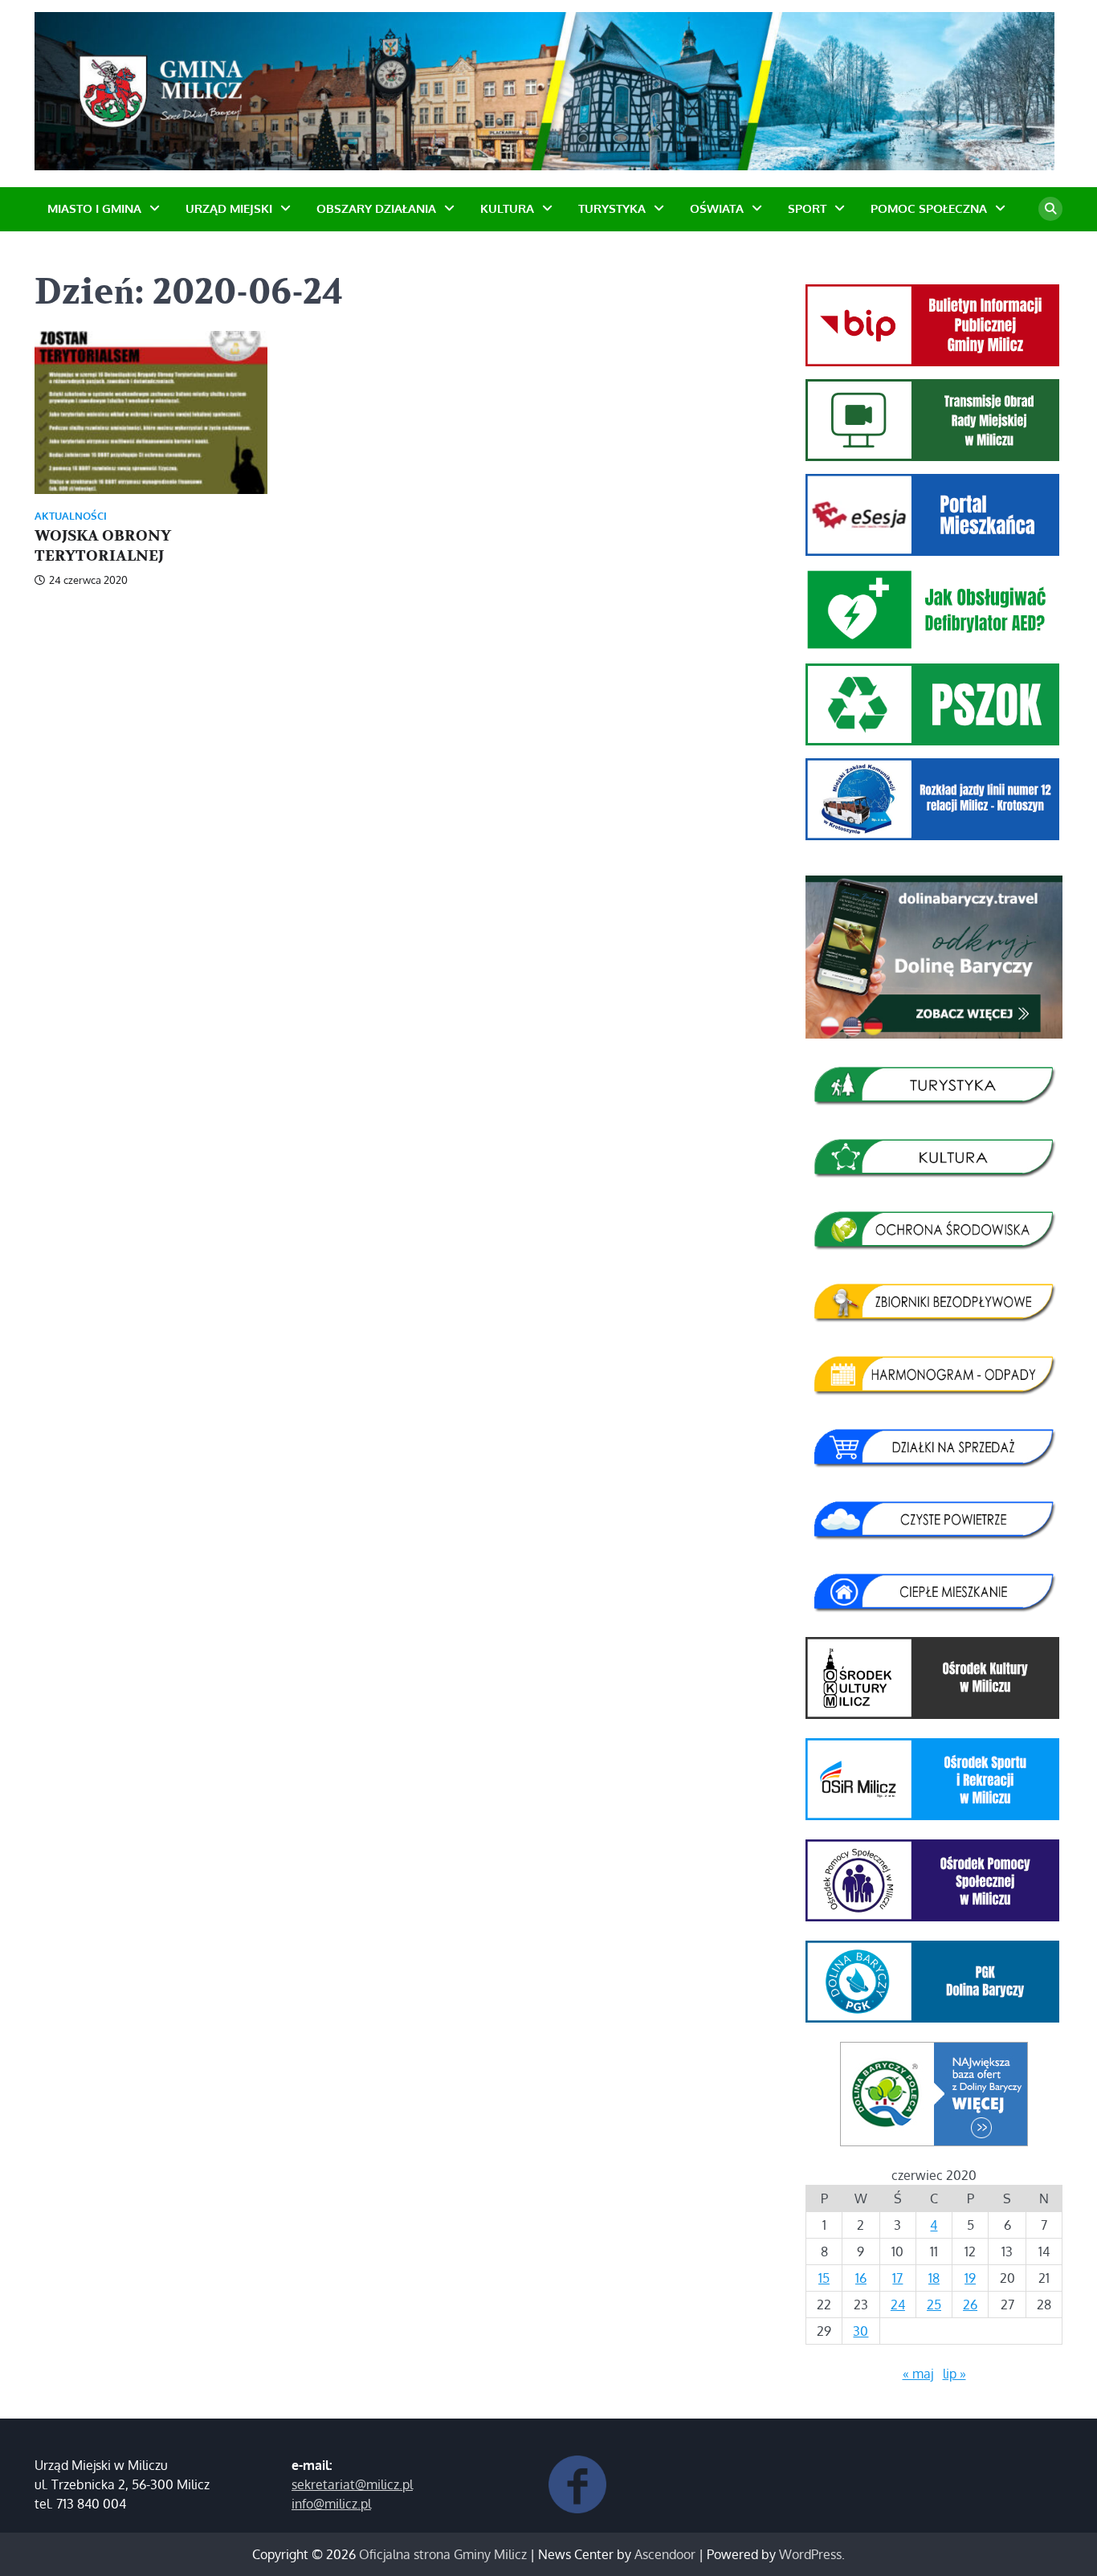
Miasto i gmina (94, 208)
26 (970, 2305)
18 (934, 2278)
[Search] (1050, 209)
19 (970, 2278)
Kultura (507, 208)
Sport (807, 208)
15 (824, 2278)
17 (897, 2278)
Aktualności (71, 516)
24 (898, 2305)
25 (934, 2305)
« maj (918, 2374)
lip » (954, 2374)
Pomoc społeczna (929, 208)
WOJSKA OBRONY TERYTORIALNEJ (103, 546)
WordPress (810, 2554)
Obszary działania (376, 208)
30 (860, 2331)
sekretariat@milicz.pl (352, 2484)
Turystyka (612, 208)
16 (861, 2278)
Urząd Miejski (229, 208)
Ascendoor (665, 2554)
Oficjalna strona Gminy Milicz (443, 2554)
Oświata (717, 208)
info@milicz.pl (331, 2504)
